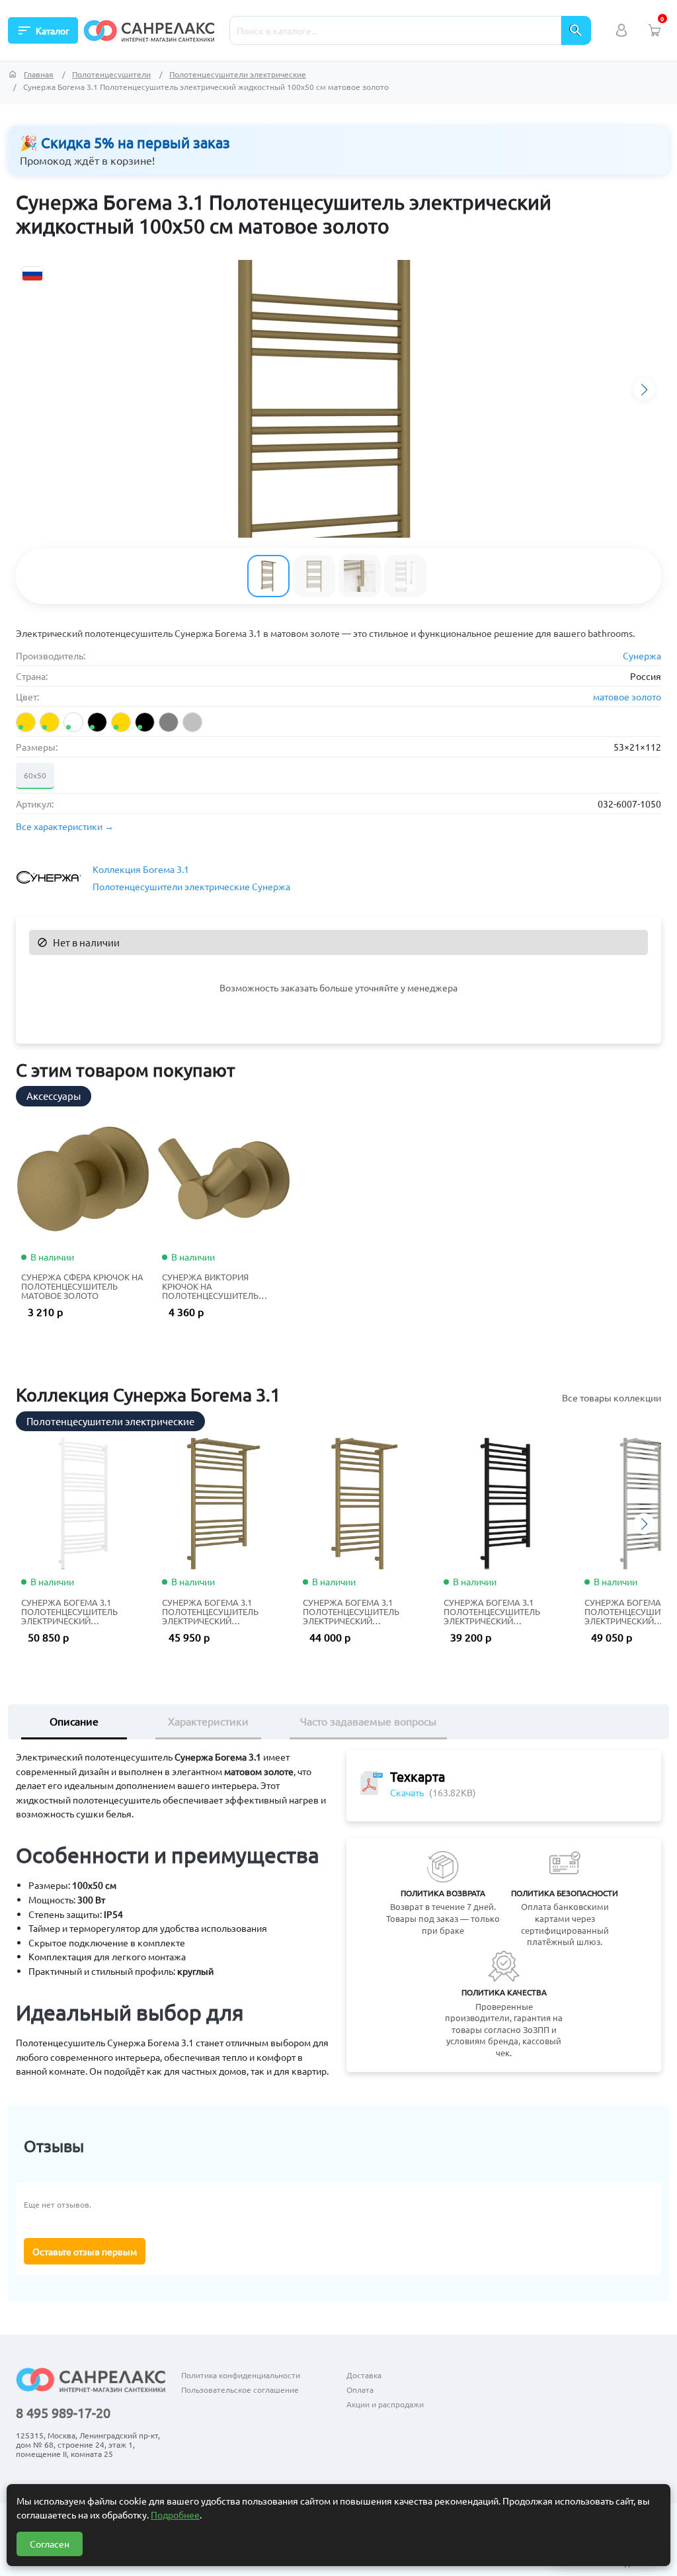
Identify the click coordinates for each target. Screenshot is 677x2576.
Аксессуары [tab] (54, 1096)
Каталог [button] (43, 30)
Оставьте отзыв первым (85, 2251)
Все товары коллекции (612, 1397)
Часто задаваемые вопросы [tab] (368, 1721)
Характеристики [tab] (208, 1721)
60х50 (35, 775)
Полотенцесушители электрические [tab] (110, 1421)
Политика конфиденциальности (241, 2375)
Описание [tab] (74, 1721)
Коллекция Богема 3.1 (141, 869)
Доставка (364, 2375)
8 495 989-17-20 (63, 2413)
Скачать (407, 1792)
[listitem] (26, 722)
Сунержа (642, 655)
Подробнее (175, 2514)
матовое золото (627, 696)
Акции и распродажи (385, 2404)
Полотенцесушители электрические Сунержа (191, 886)
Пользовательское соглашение (240, 2389)
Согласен (50, 2544)
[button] (644, 390)
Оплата (360, 2389)
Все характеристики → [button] (65, 826)
